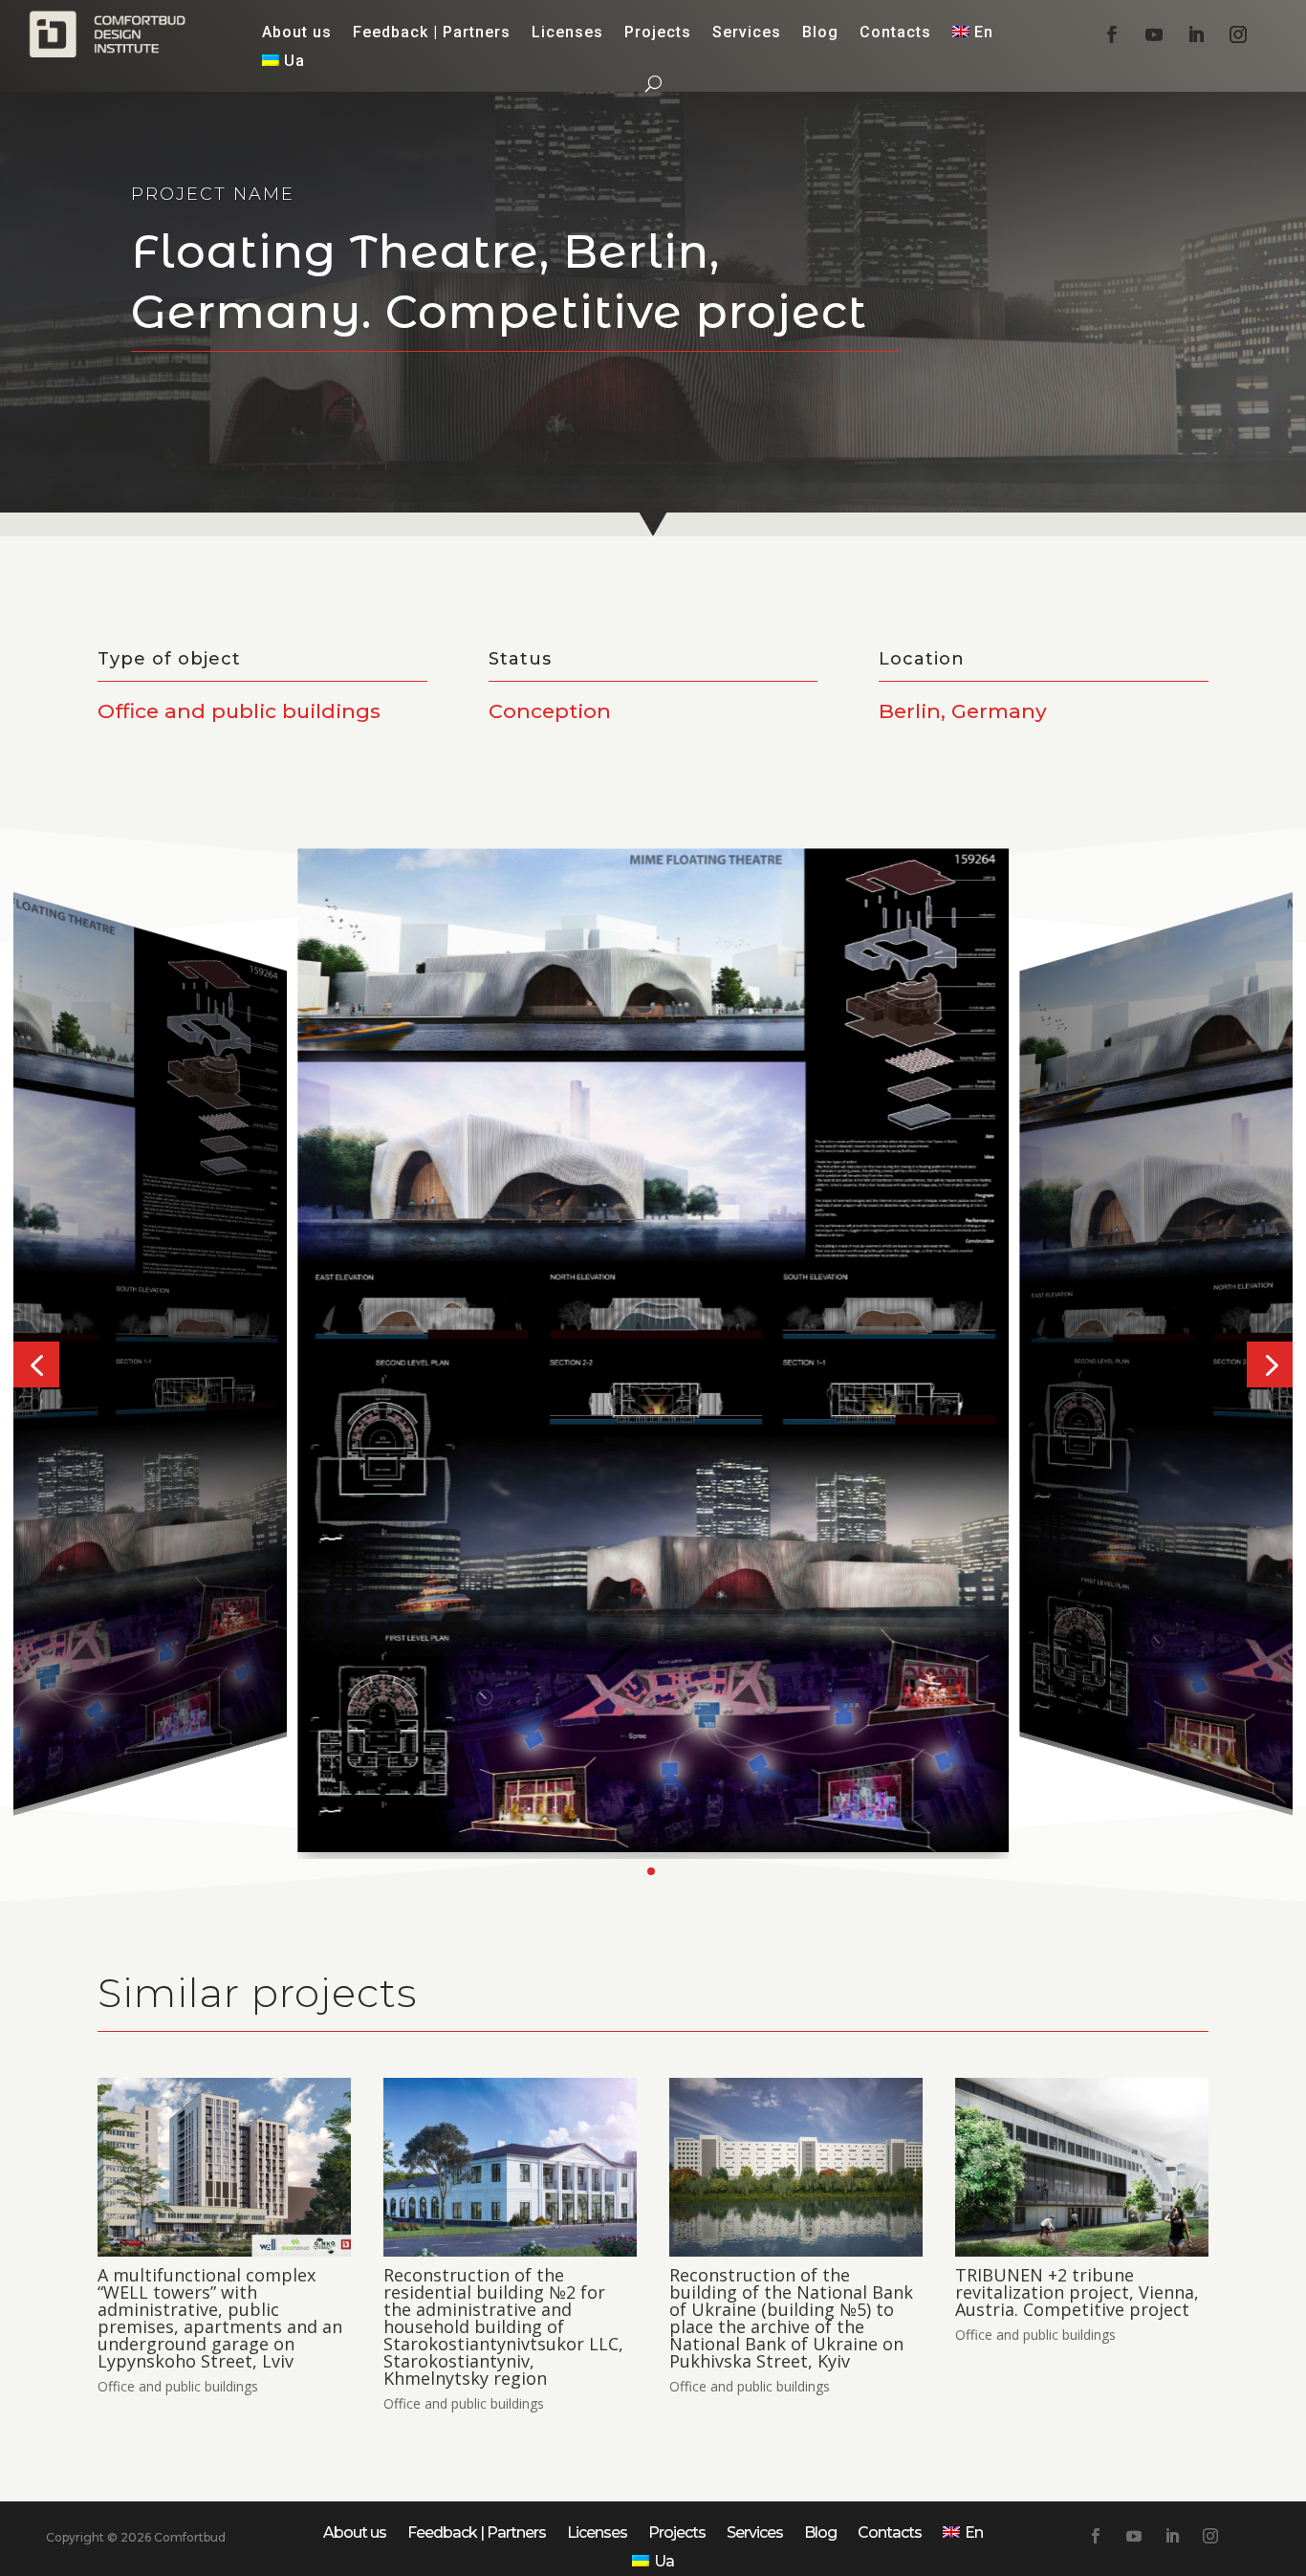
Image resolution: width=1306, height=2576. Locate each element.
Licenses (567, 33)
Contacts (895, 33)
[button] (36, 1364)
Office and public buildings (178, 2386)
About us (297, 33)
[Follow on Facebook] (1112, 34)
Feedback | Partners (432, 33)
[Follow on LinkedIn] (1196, 34)
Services (747, 33)
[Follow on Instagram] (1238, 34)
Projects (658, 33)
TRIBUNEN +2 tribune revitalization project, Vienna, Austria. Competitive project (1077, 2292)
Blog (820, 33)
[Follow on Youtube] (1154, 34)
